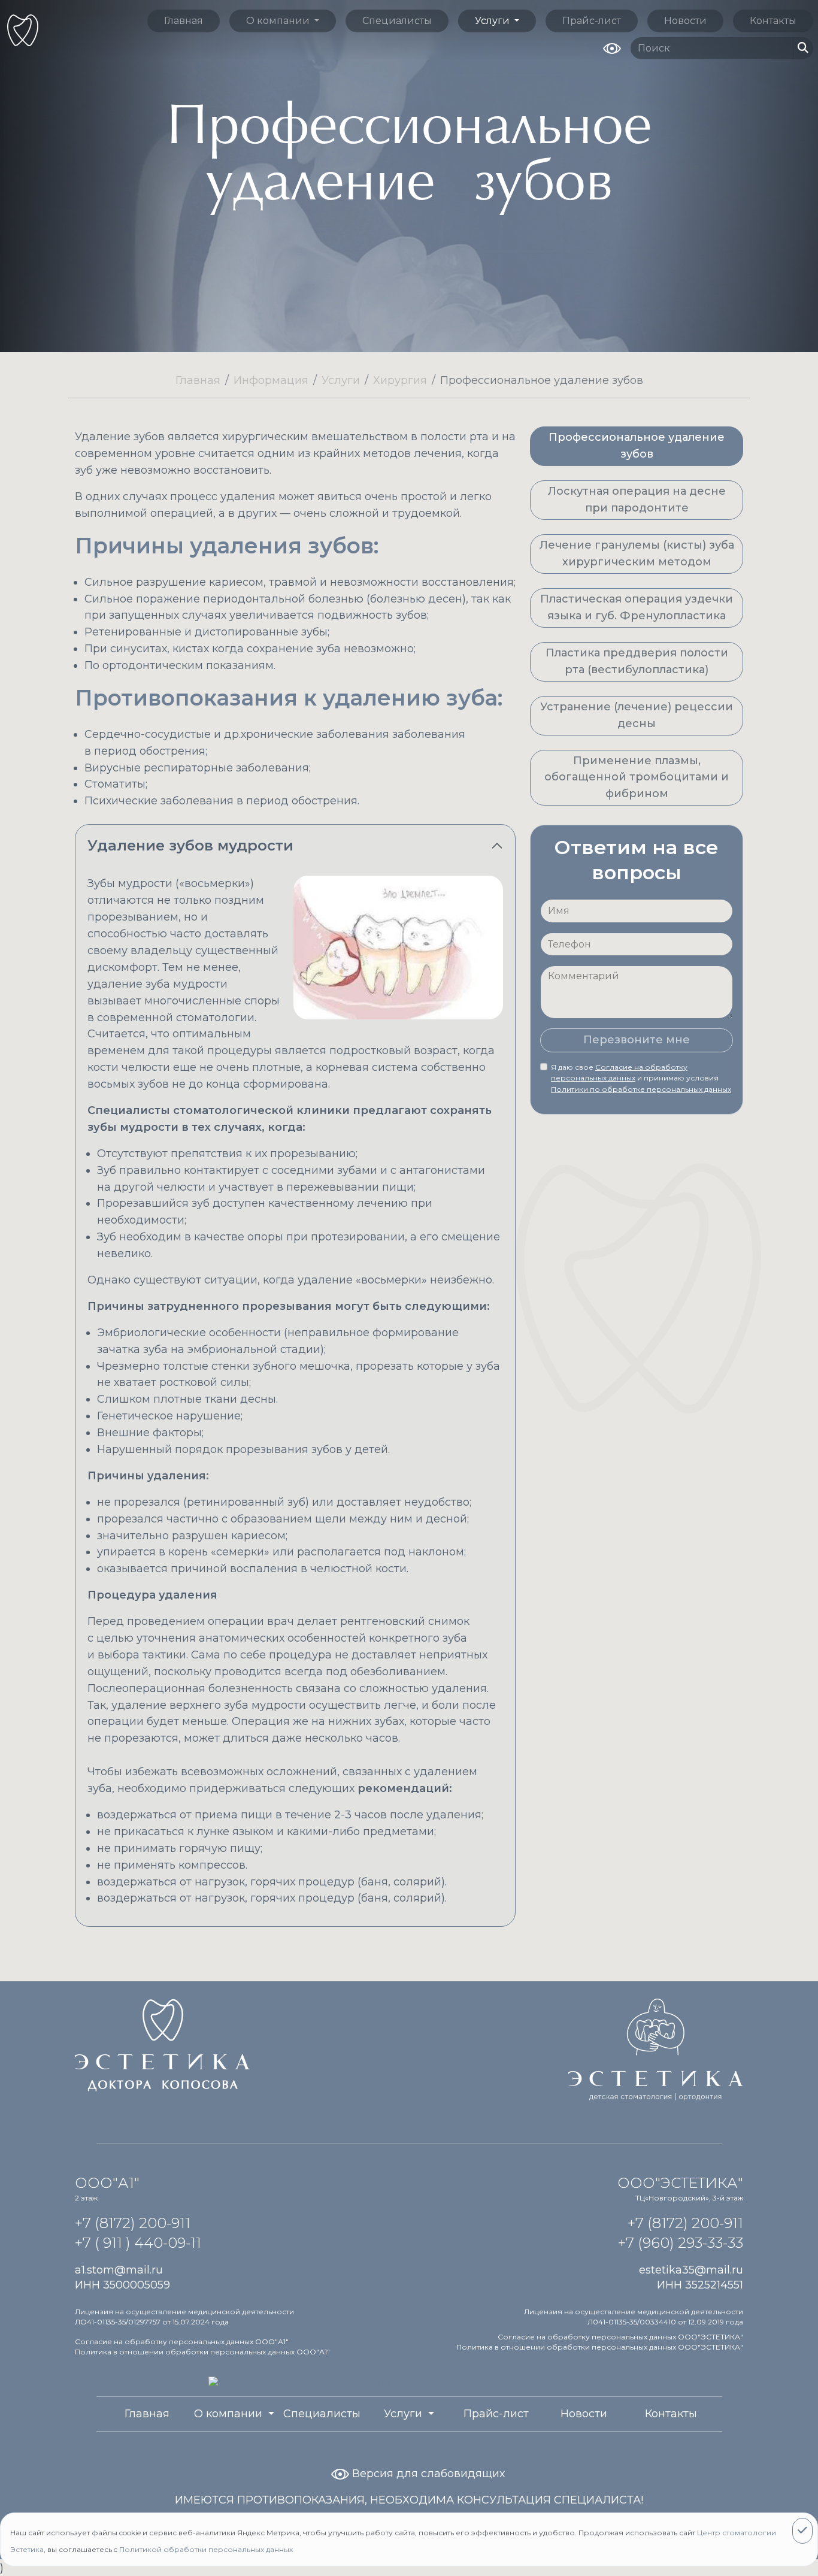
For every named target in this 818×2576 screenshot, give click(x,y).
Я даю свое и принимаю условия (641, 1078)
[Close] (802, 2531)
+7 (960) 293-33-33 (681, 2243)
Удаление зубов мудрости (190, 845)
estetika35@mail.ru (691, 2270)
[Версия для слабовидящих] (612, 47)
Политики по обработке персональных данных (641, 1090)
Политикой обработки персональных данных (206, 2549)
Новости (685, 21)
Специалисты (397, 21)
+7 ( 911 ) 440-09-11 (138, 2243)
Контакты (773, 21)
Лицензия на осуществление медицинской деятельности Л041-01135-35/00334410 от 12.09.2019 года (634, 2317)
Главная (184, 21)
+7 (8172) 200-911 (133, 2223)
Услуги (341, 380)
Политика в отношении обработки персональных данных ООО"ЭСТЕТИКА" (600, 2347)
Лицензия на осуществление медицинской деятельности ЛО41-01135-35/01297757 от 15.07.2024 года (184, 2317)
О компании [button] (279, 21)
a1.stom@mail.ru (119, 2270)
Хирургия (400, 380)
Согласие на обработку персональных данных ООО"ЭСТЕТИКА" (620, 2337)
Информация (271, 380)
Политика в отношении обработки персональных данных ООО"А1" (202, 2352)
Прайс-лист (592, 21)
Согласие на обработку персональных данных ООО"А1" (182, 2342)
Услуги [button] (493, 21)
